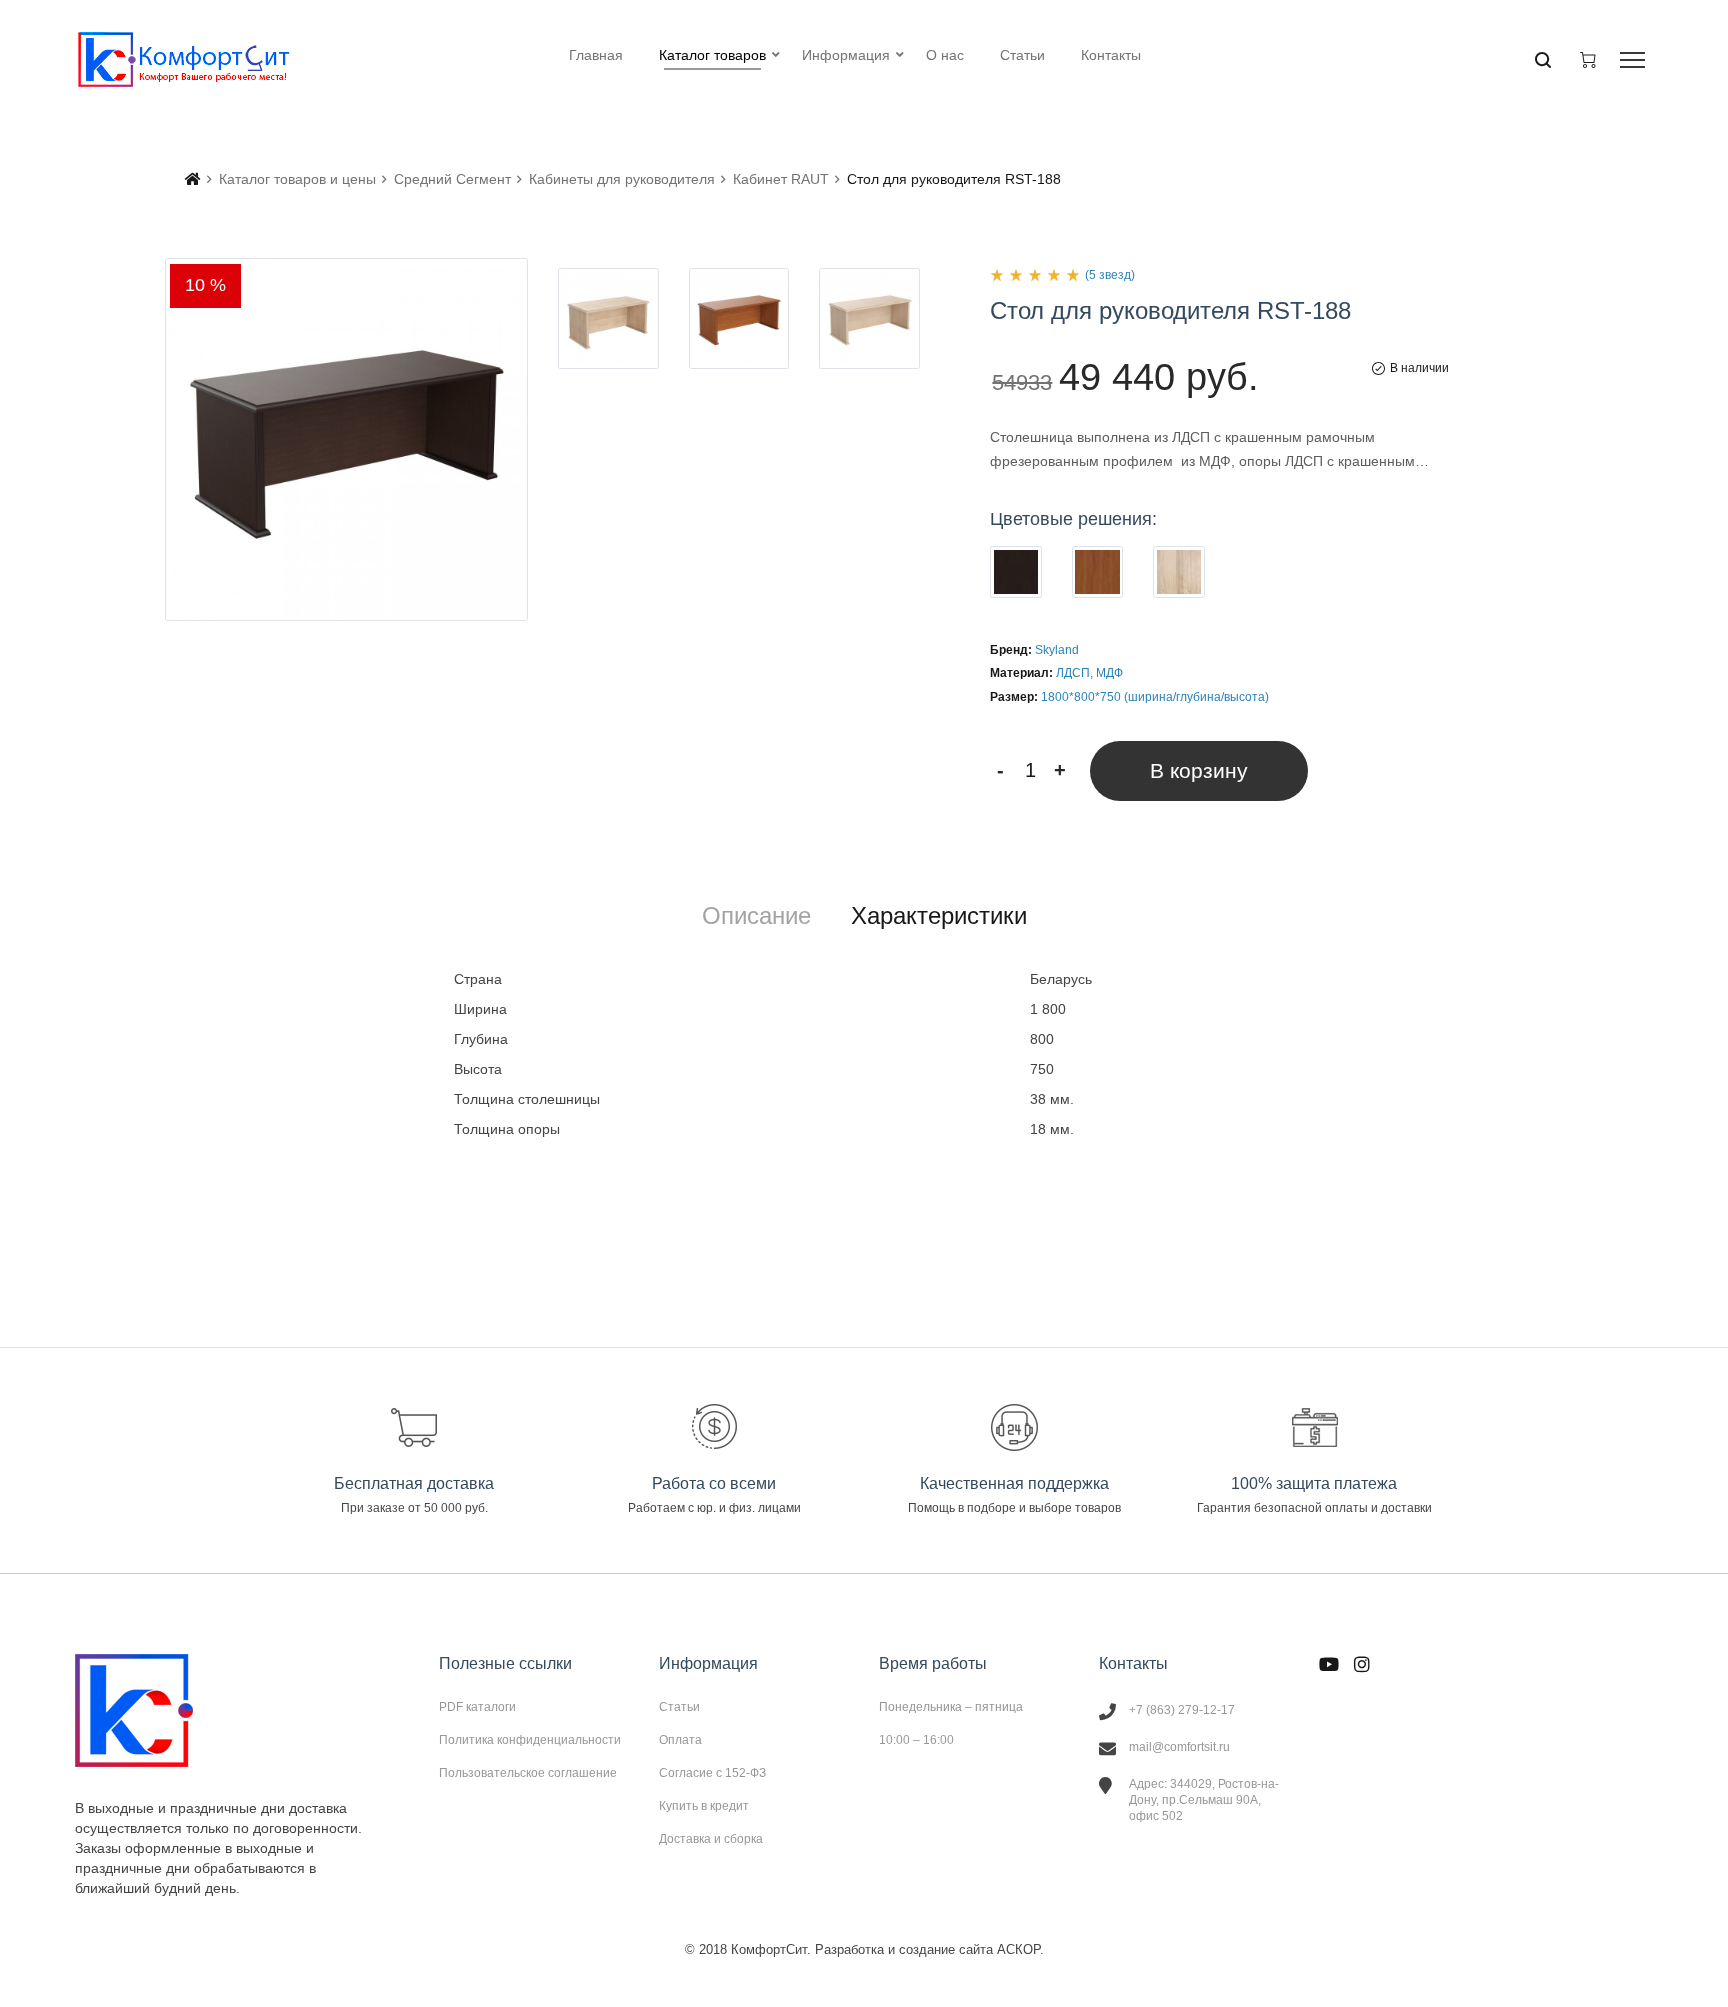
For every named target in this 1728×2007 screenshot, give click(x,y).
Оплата (680, 1740)
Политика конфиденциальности (530, 1740)
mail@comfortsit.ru (1179, 1747)
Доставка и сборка (711, 1838)
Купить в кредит (704, 1806)
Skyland (1057, 650)
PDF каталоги (477, 1707)
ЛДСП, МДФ (1089, 673)
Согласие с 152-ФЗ (712, 1773)
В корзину (1199, 770)
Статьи (679, 1707)
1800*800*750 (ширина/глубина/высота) (1155, 697)
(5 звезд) (1110, 275)
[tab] (756, 916)
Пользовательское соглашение (528, 1772)
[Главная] (193, 179)
